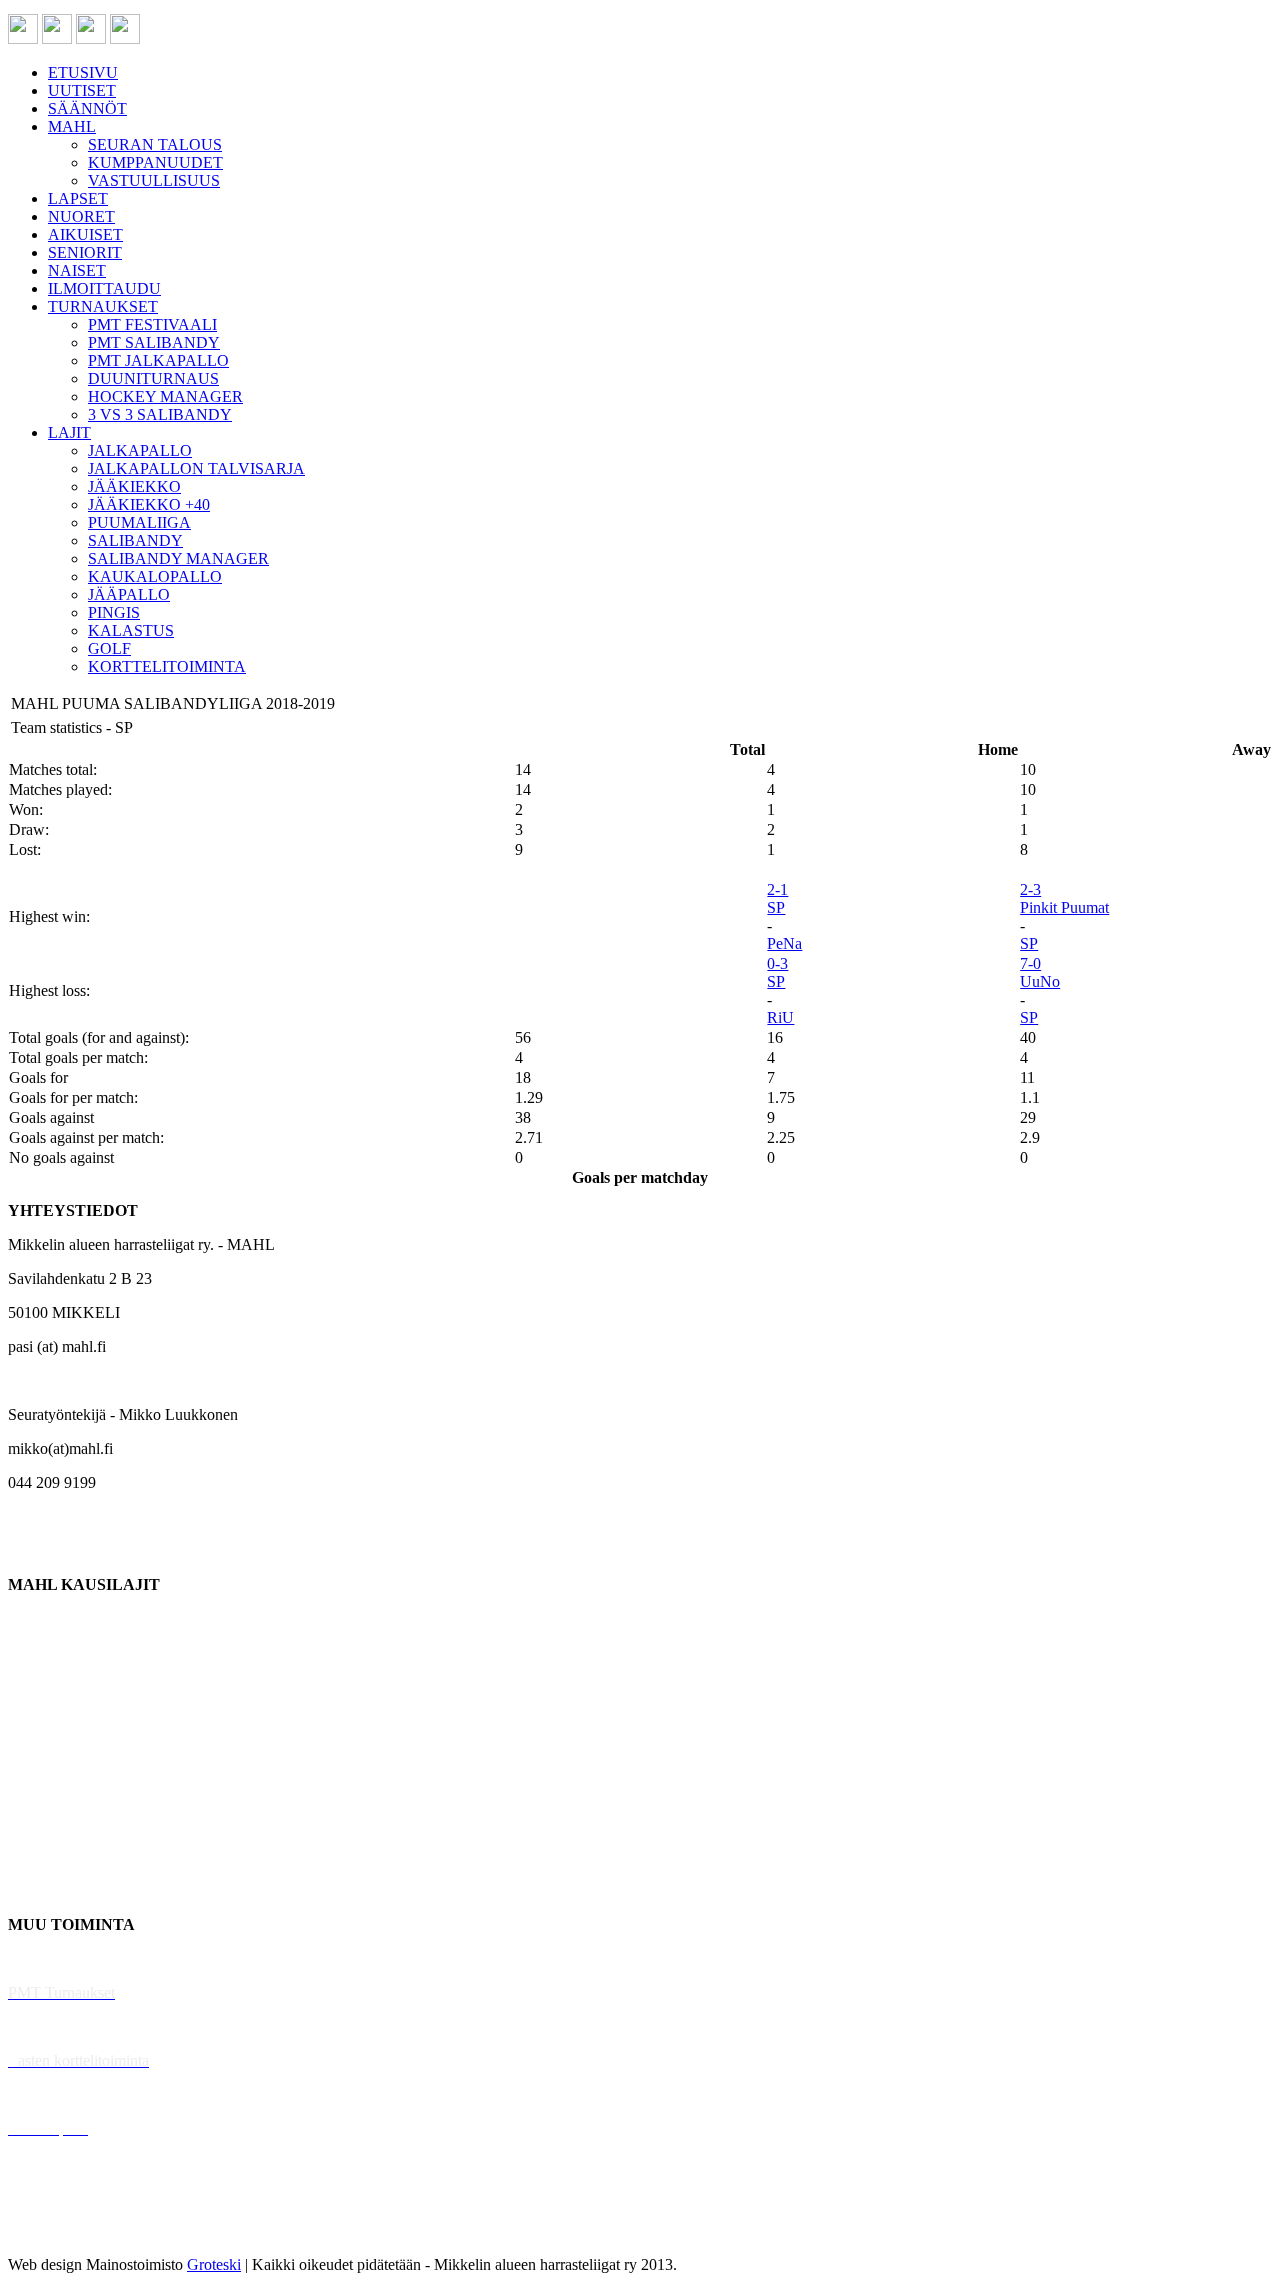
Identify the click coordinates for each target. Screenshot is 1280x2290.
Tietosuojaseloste (61, 2230)
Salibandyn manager (72, 1754)
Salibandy (39, 1720)
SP (776, 907)
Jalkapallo (39, 1686)
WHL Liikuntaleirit (71, 2094)
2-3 (1030, 889)
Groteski (214, 2264)
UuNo (1040, 981)
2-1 (777, 889)
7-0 (1030, 963)
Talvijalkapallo (54, 1788)
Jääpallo (33, 1822)
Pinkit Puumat (1064, 907)
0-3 (777, 963)
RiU (780, 1017)
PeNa (784, 943)
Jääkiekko (39, 1652)
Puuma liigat (47, 1856)
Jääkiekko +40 (54, 1890)
